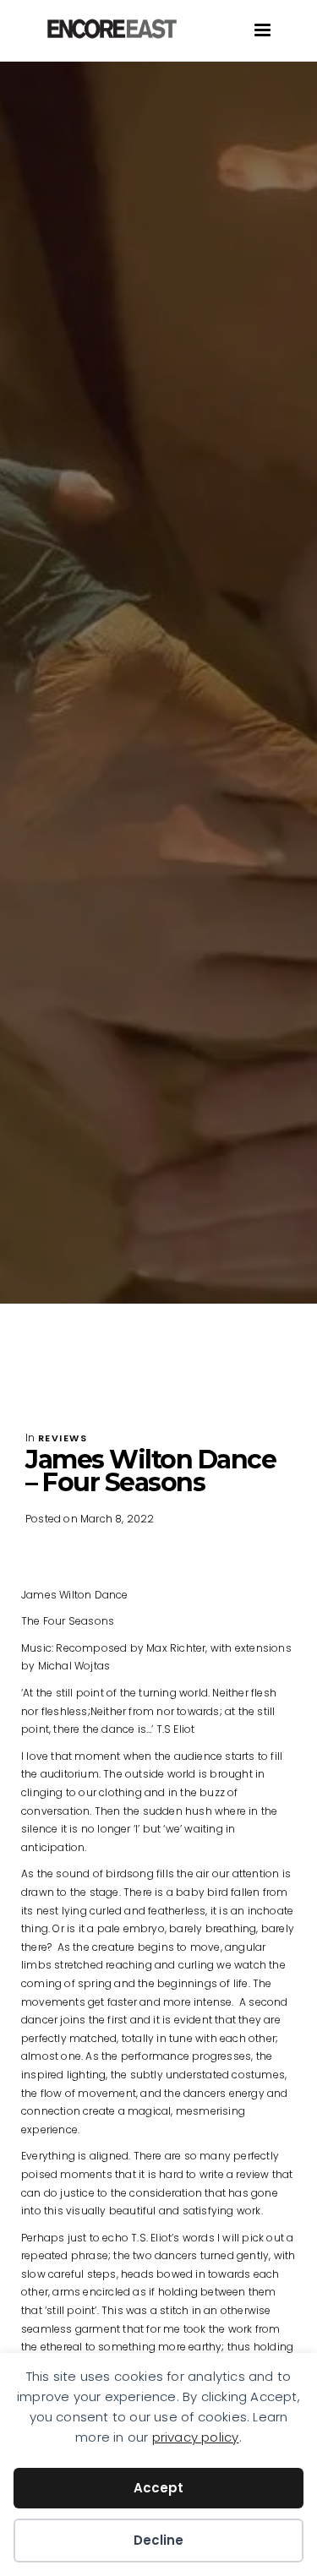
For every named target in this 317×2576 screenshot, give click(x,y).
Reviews (63, 1438)
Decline (158, 2540)
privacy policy (196, 2437)
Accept (158, 2488)
